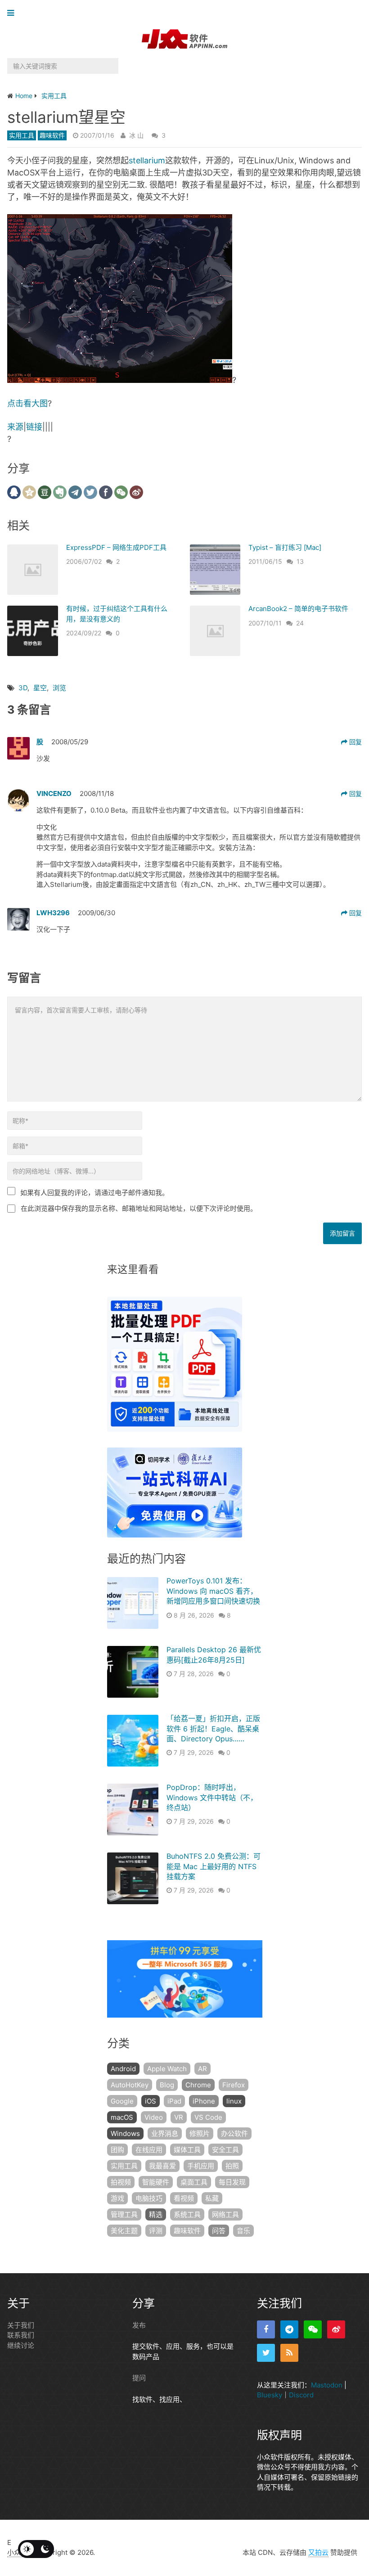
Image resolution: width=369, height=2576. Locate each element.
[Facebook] (266, 2329)
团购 (117, 2150)
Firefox (234, 2085)
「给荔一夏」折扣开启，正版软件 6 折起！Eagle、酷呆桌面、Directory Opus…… (213, 1729)
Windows (125, 2133)
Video (154, 2117)
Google (122, 2101)
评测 (156, 2231)
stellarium (147, 160)
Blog (167, 2085)
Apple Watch (167, 2069)
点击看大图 (27, 403)
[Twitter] (266, 2353)
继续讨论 (21, 2345)
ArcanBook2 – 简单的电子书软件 (298, 609)
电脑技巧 (149, 2198)
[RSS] (289, 2353)
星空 (40, 688)
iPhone (204, 2101)
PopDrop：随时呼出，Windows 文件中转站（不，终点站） (212, 1797)
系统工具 (187, 2214)
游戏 (117, 2198)
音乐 (243, 2231)
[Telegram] (289, 2329)
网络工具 (225, 2214)
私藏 (212, 2198)
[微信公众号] (313, 2329)
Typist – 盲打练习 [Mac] (285, 547)
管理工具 (124, 2214)
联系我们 (21, 2335)
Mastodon (327, 2385)
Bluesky (270, 2395)
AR (202, 2069)
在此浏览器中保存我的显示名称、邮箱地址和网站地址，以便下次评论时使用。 (139, 1208)
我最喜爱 (162, 2166)
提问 (139, 2378)
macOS (122, 2117)
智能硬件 (156, 2182)
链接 (34, 427)
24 (300, 623)
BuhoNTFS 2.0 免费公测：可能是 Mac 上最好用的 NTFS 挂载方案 (214, 1866)
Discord (301, 2395)
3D (23, 688)
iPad (174, 2101)
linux (234, 2101)
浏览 (59, 688)
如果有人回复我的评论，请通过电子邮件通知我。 (94, 1193)
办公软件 (234, 2133)
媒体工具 (187, 2150)
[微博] (336, 2329)
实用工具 (22, 135)
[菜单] (13, 13)
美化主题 (124, 2231)
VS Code (208, 2117)
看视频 (184, 2198)
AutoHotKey (130, 2085)
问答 (219, 2231)
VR (179, 2117)
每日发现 (232, 2182)
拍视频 (121, 2182)
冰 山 (136, 135)
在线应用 (149, 2150)
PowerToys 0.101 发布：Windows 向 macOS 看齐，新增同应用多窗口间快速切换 (213, 1591)
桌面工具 (194, 2182)
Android (123, 2069)
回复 (355, 742)
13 (300, 561)
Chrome (198, 2085)
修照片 (200, 2133)
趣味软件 (52, 135)
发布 (139, 2325)
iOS (151, 2101)
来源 (15, 427)
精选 (156, 2214)
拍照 (232, 2166)
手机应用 (201, 2166)
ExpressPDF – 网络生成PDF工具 (116, 547)
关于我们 (21, 2325)
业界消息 (165, 2133)
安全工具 (225, 2150)
